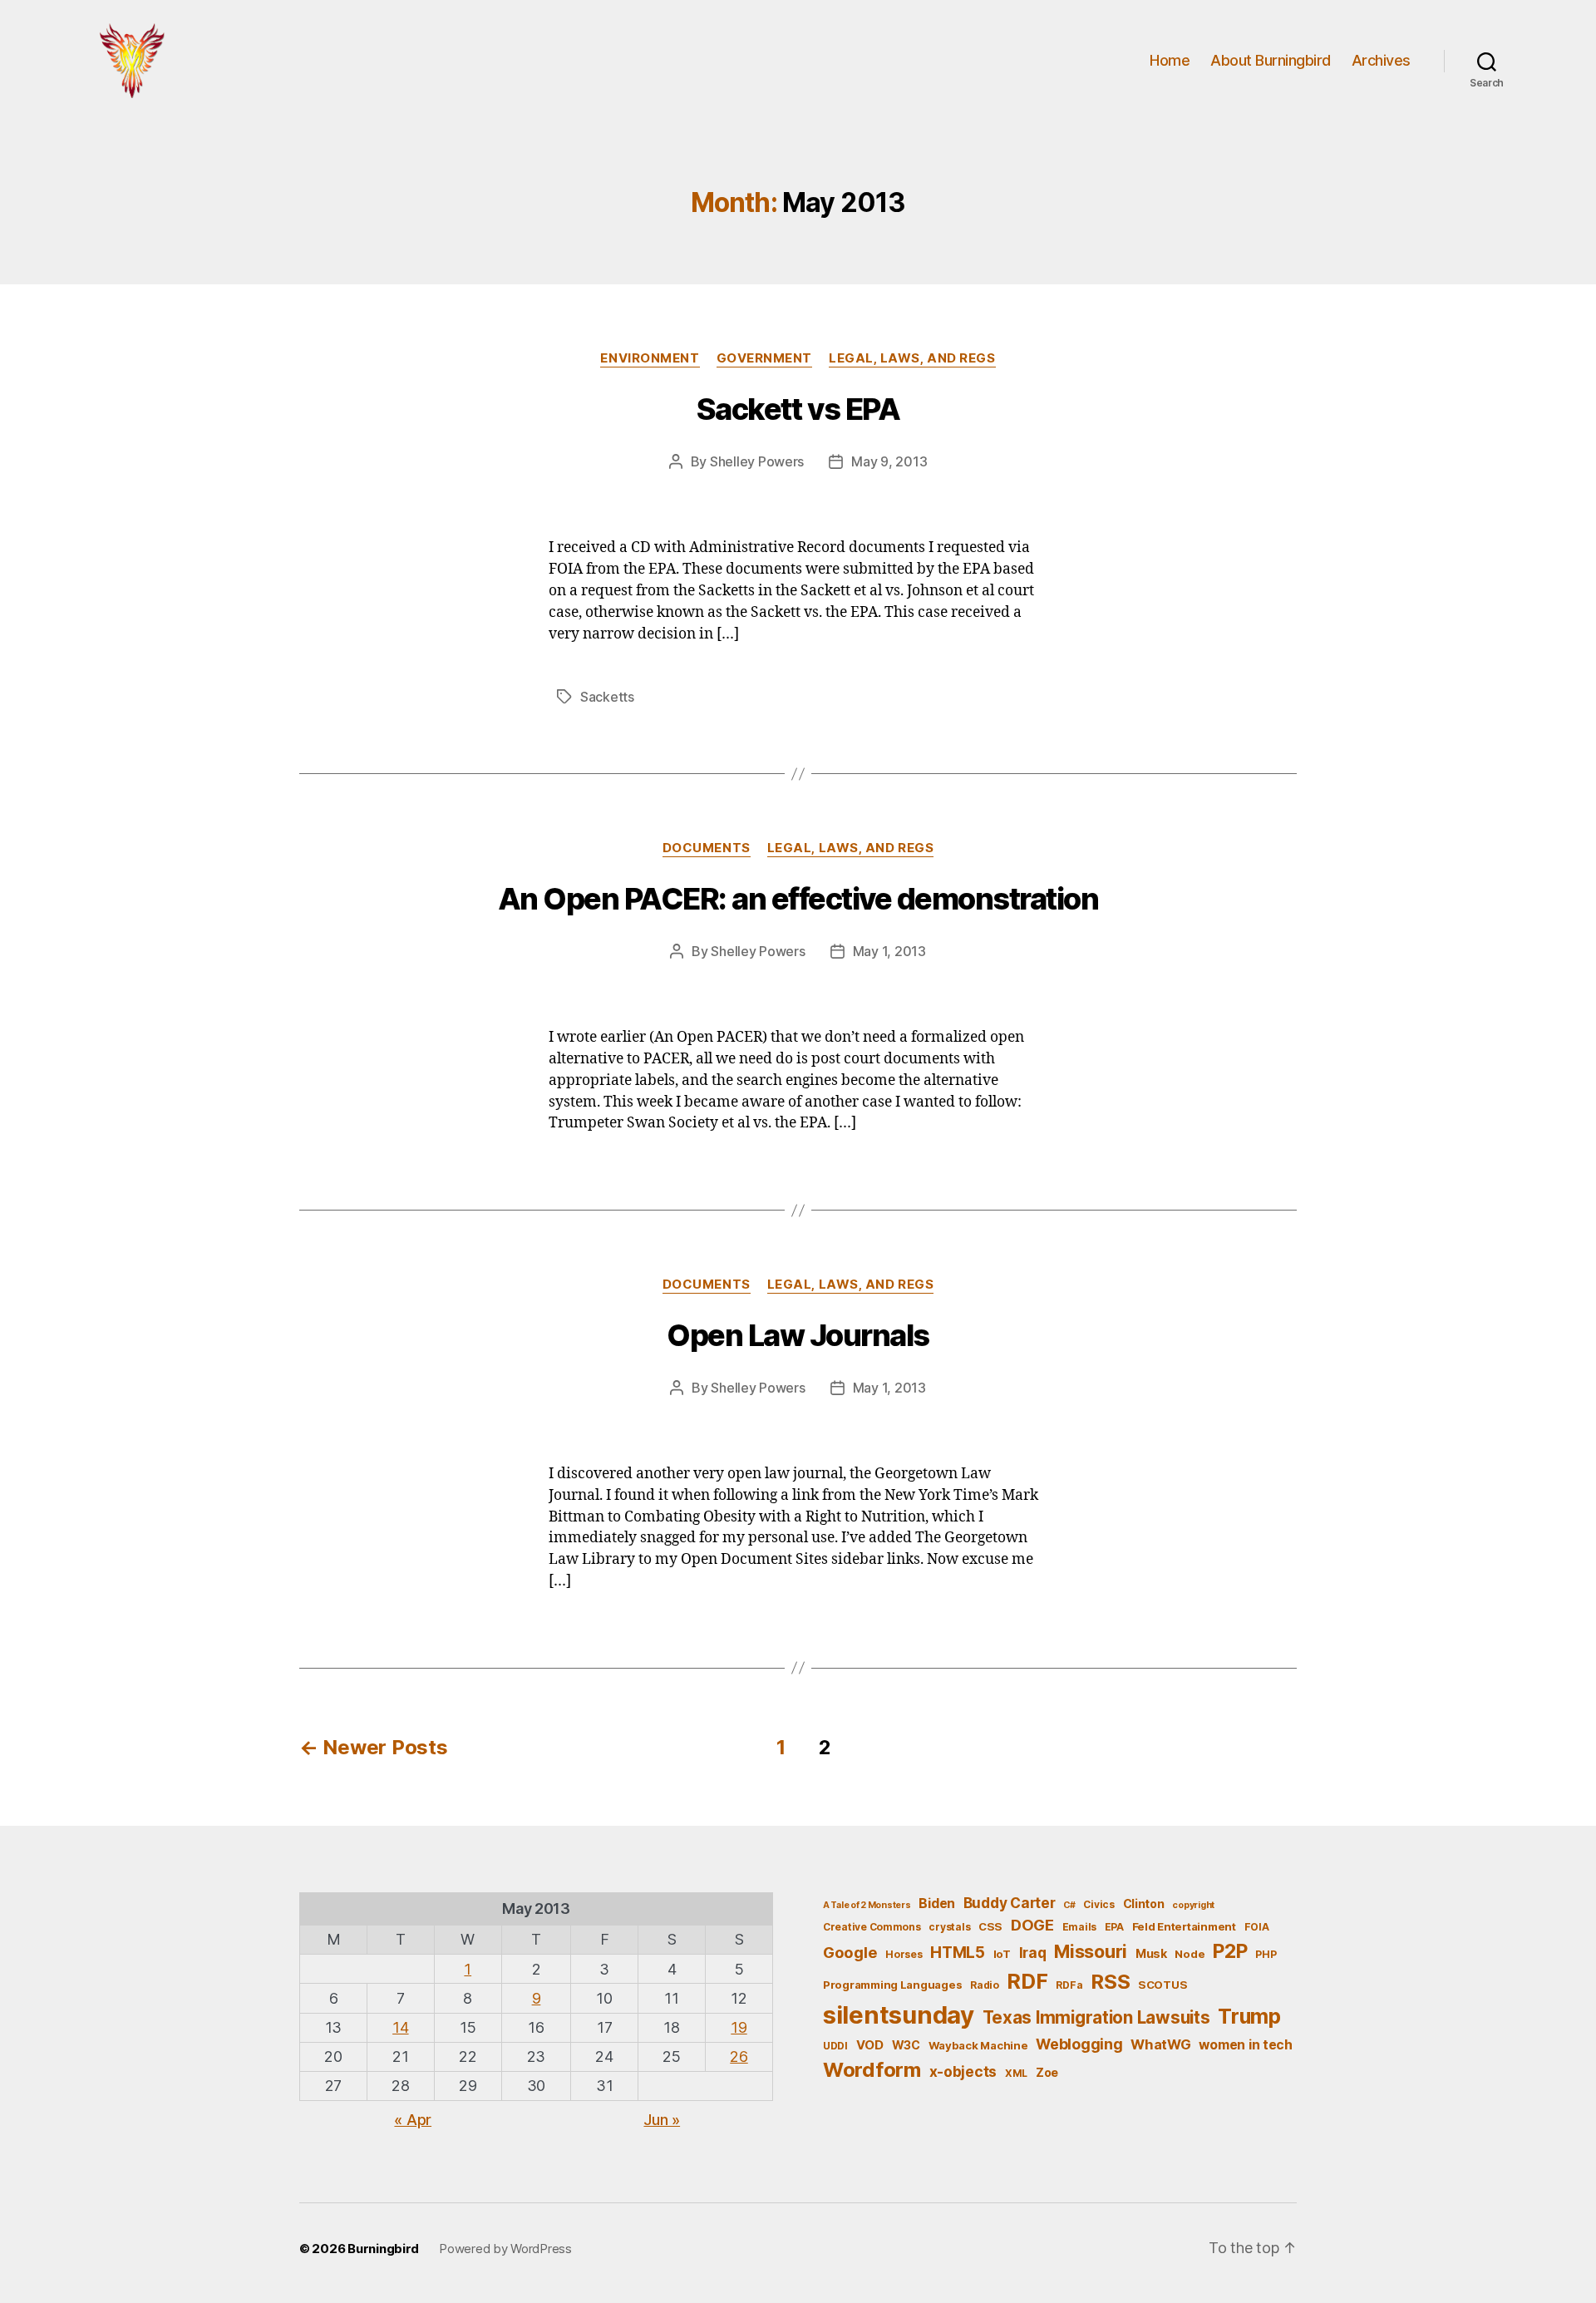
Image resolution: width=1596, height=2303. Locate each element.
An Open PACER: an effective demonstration (798, 899)
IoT (1002, 1954)
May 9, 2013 (889, 461)
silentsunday (899, 2015)
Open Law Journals (798, 1335)
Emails (1079, 1927)
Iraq (1033, 1953)
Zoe (1047, 2072)
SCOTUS (1163, 1985)
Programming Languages (892, 1985)
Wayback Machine (978, 2045)
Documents (707, 848)
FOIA (1257, 1927)
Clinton (1144, 1904)
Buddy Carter (1010, 1903)
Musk (1151, 1953)
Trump (1249, 2016)
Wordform (872, 2070)
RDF (1027, 1981)
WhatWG (1160, 2044)
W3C (906, 2045)
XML (1016, 2073)
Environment (650, 358)
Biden (937, 1904)
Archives (1381, 60)
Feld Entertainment (1184, 1926)
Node (1190, 1954)
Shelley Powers (757, 461)
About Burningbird (1271, 60)
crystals (949, 1927)
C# (1069, 1905)
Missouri (1091, 1951)
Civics (1098, 1904)
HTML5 (958, 1953)
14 (400, 2027)
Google (850, 1952)
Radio (985, 1985)
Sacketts (607, 697)
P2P (1230, 1951)
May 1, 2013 (889, 951)
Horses (904, 1954)
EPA (1114, 1927)
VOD (870, 2045)
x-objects (963, 2071)
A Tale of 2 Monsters (867, 1905)
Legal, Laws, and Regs (912, 358)
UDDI (835, 2046)
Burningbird (383, 2249)
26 (739, 2056)
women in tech (1246, 2045)
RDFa (1069, 1985)
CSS (990, 1926)
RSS (1110, 1982)
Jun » (662, 2120)
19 (739, 2027)
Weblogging (1079, 2044)
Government (765, 358)
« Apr (413, 2120)
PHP (1266, 1954)
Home (1170, 60)
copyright (1193, 1905)
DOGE (1032, 1925)
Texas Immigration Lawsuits (1096, 2017)
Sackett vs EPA (798, 409)
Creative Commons (872, 1927)
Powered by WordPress (505, 2249)
